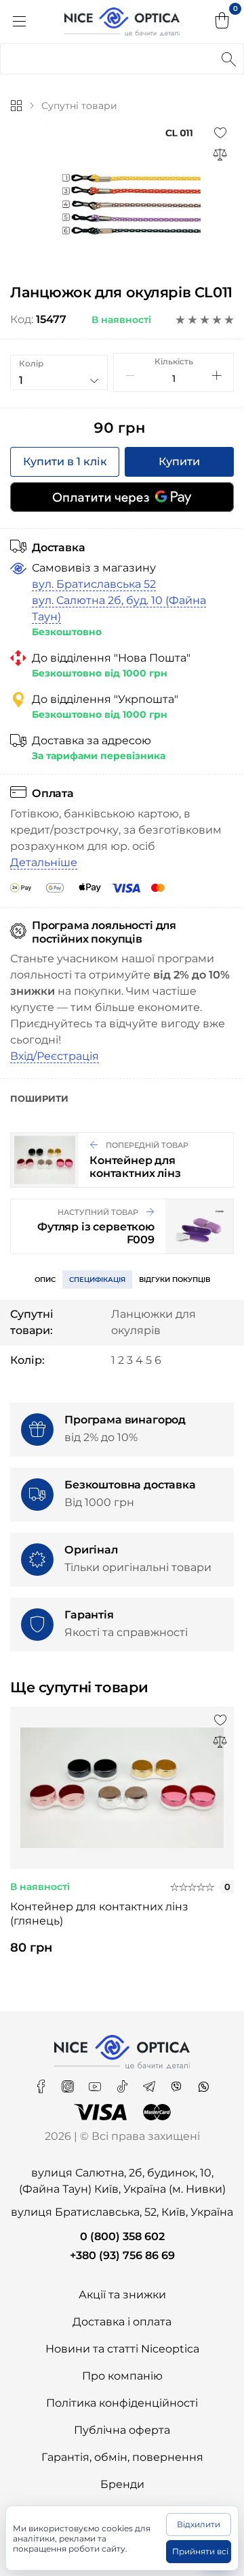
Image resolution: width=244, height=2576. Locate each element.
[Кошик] (222, 22)
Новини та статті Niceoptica (122, 2349)
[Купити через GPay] (122, 497)
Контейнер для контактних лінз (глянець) (99, 1914)
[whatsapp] (203, 2082)
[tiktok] (123, 2082)
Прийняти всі (200, 2551)
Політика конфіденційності (122, 2403)
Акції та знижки (122, 2295)
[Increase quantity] (217, 375)
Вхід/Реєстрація (55, 1056)
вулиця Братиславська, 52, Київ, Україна (122, 2212)
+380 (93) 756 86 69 (122, 2255)
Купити (179, 461)
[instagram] (69, 2082)
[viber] (178, 2082)
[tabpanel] (122, 1843)
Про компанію (122, 2376)
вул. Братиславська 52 (94, 584)
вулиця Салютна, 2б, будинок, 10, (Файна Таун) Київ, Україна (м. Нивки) (122, 2181)
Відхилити (199, 2524)
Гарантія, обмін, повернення (122, 2457)
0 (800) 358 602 (122, 2236)
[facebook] (42, 2082)
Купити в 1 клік (65, 461)
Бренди (122, 2484)
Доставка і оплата (122, 2322)
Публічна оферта (122, 2430)
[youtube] (96, 2082)
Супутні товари (79, 106)
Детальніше (44, 862)
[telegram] (150, 2082)
